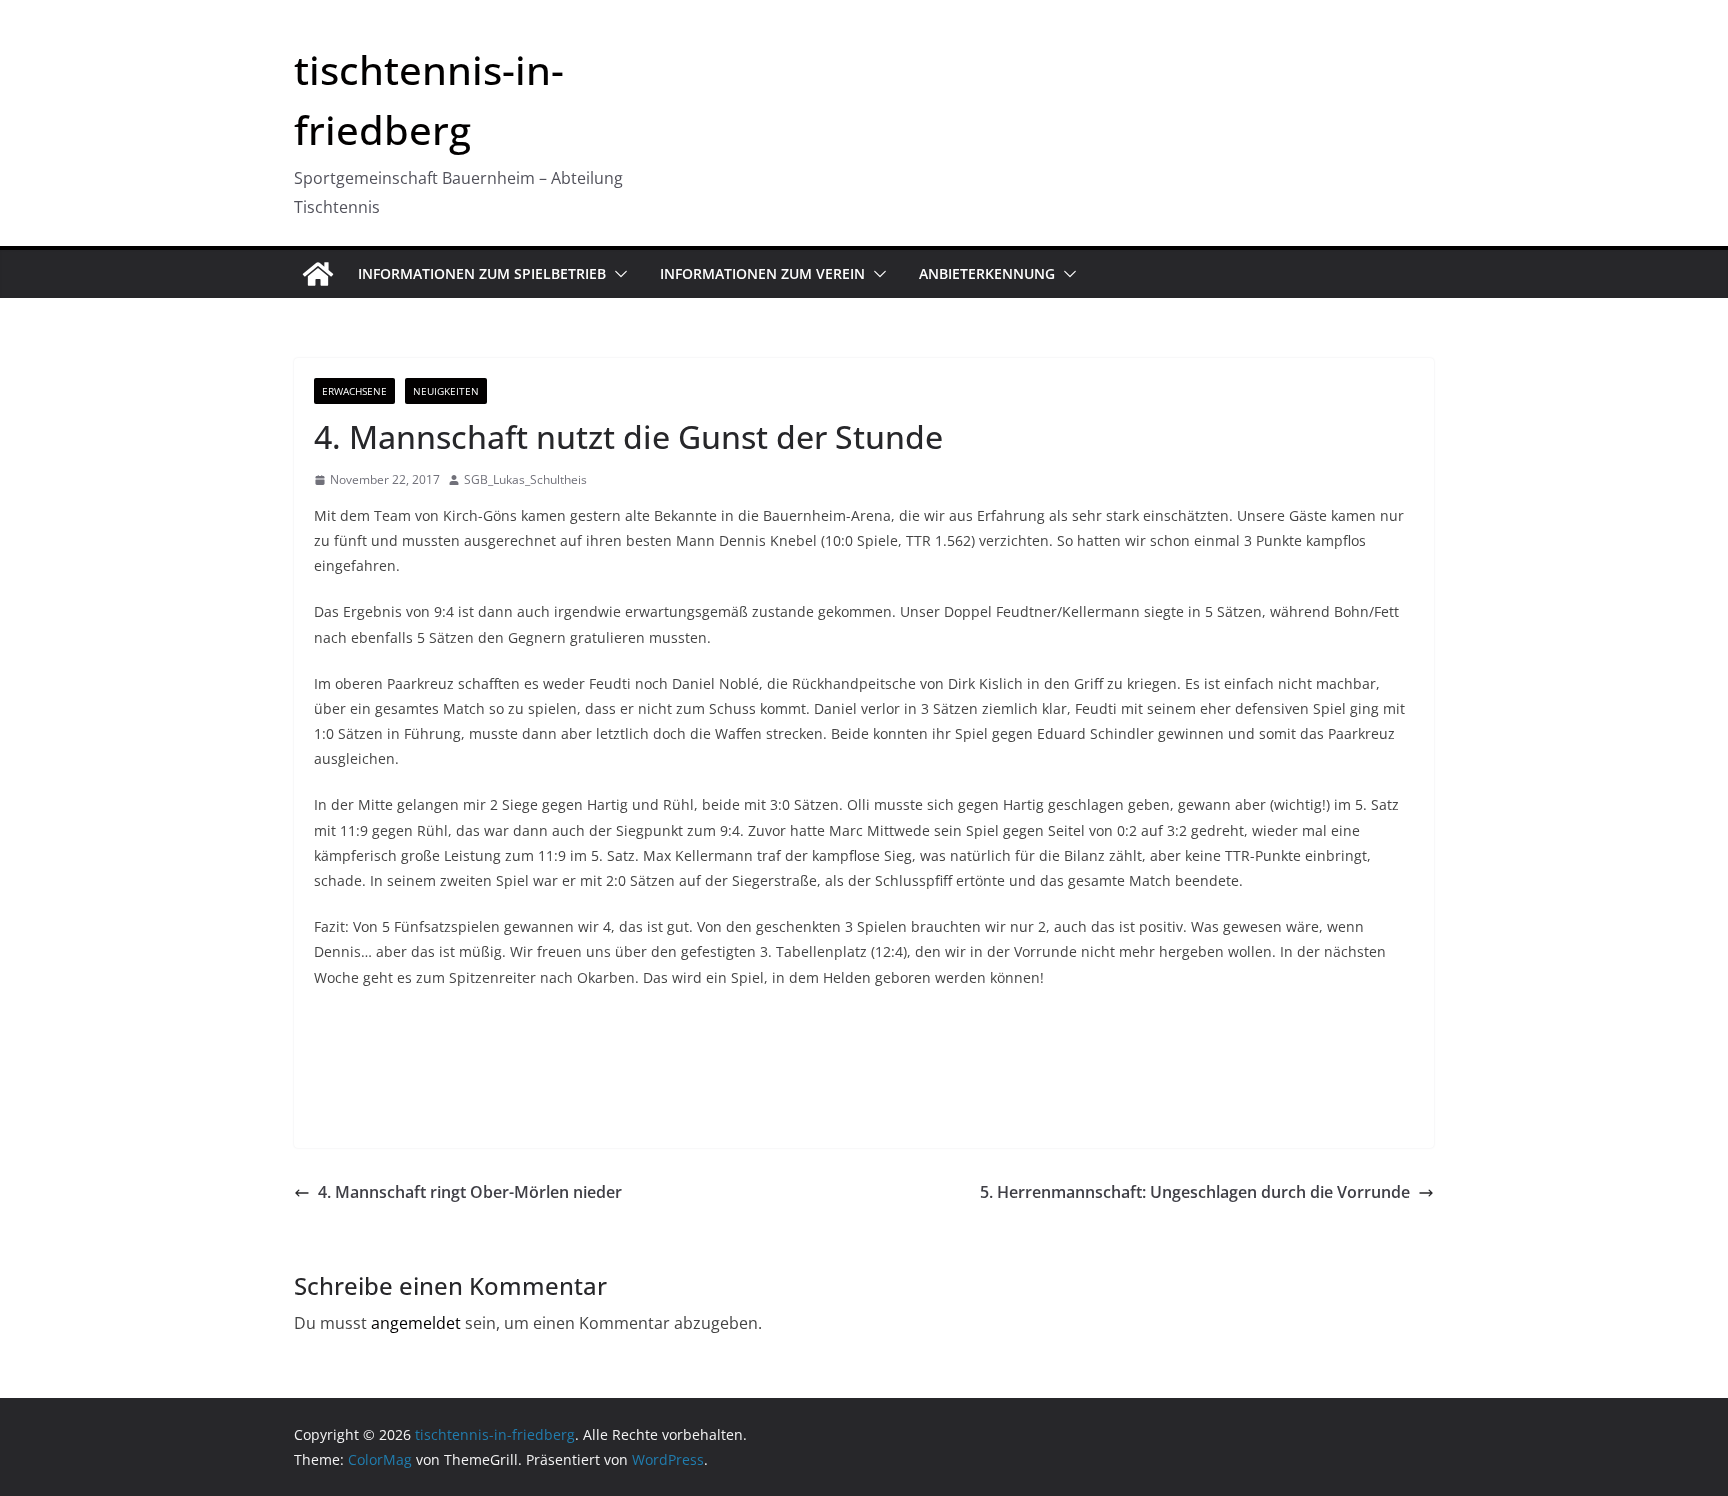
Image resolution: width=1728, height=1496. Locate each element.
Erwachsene (354, 391)
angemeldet (416, 1323)
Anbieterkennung (987, 273)
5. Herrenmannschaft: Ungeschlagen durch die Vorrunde (1195, 1192)
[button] (617, 274)
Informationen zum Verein (762, 273)
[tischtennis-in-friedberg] (318, 274)
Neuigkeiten (446, 391)
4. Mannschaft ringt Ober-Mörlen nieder (470, 1192)
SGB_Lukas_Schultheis (525, 479)
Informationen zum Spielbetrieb (482, 273)
